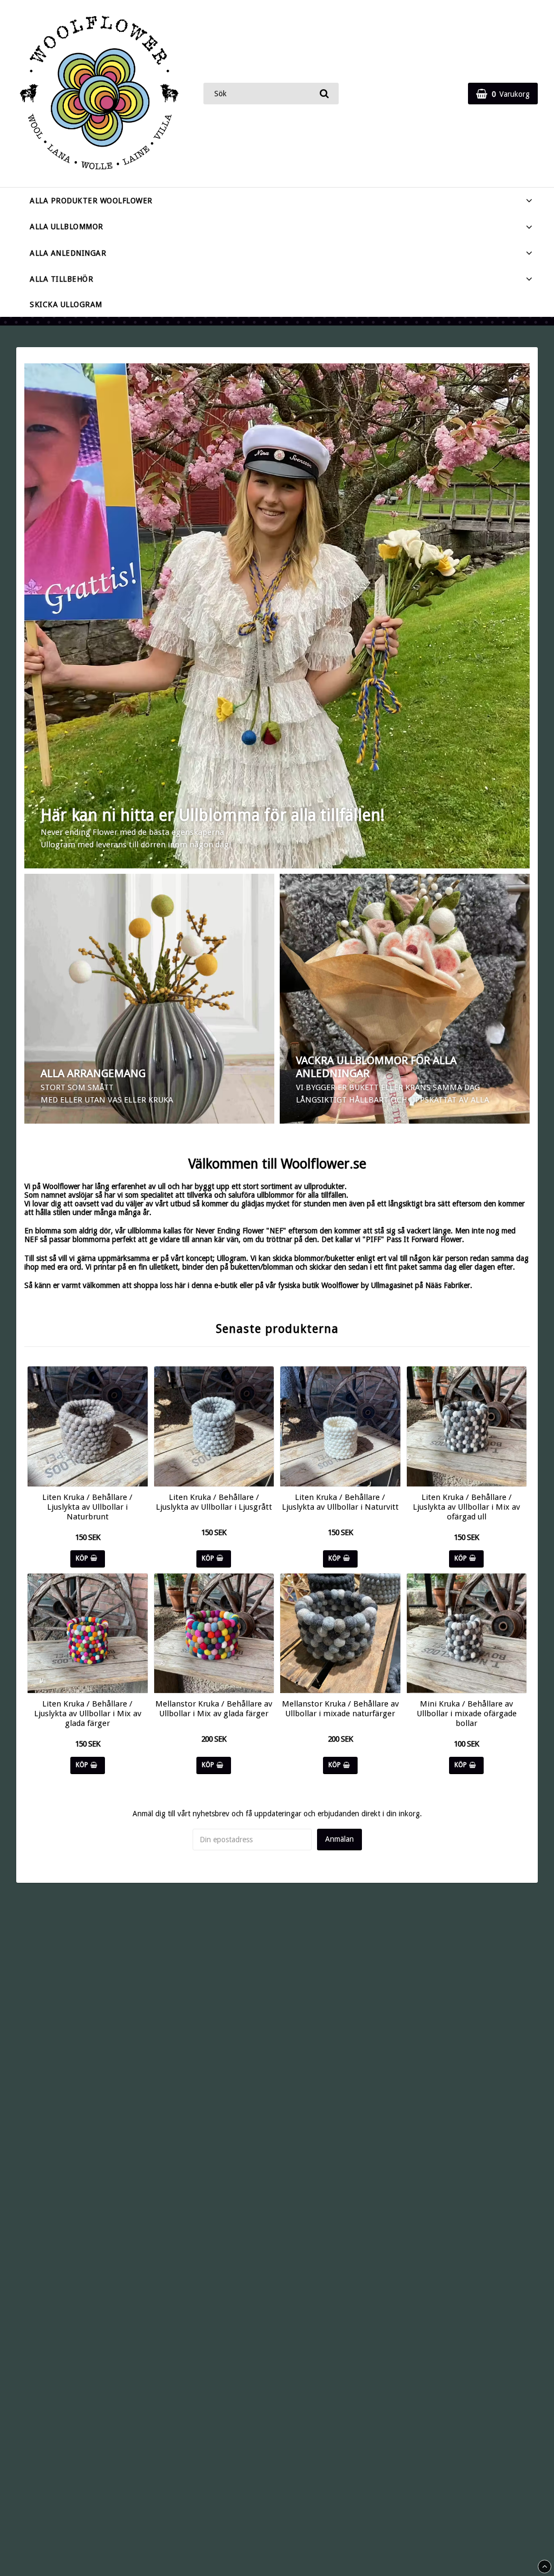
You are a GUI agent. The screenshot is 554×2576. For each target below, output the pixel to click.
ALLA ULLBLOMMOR (67, 227)
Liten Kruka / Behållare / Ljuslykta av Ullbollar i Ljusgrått (214, 1502)
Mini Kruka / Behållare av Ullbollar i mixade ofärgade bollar (467, 1714)
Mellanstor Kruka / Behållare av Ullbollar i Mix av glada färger (214, 1709)
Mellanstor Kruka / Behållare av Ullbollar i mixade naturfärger (340, 1709)
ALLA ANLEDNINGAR (68, 253)
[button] (503, 94)
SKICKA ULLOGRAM (66, 304)
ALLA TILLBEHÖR (61, 279)
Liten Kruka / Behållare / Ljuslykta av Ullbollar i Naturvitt (340, 1502)
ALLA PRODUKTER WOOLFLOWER (91, 201)
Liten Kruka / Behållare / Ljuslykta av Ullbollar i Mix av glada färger (88, 1714)
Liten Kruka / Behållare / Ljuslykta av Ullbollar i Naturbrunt (87, 1507)
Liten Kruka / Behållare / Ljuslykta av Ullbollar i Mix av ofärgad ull (466, 1507)
